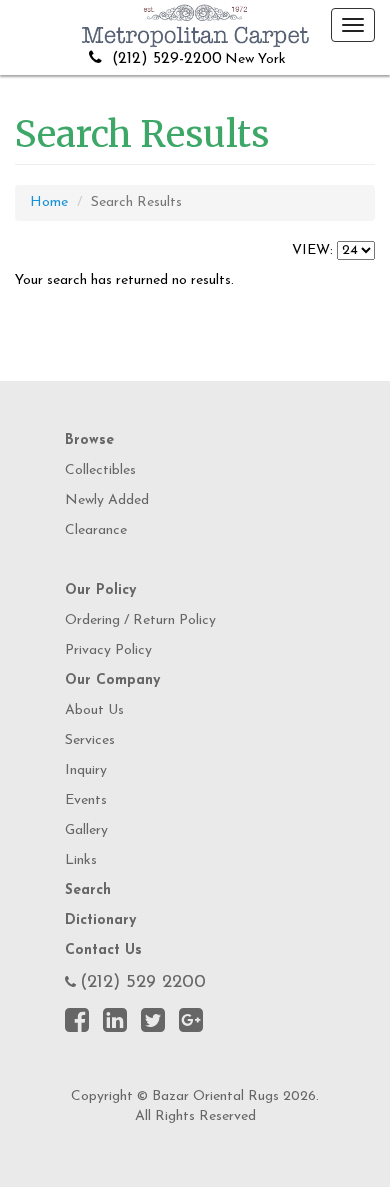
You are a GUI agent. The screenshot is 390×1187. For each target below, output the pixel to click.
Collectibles (100, 470)
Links (81, 860)
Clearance (96, 530)
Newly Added (107, 500)
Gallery (86, 830)
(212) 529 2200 (143, 983)
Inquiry (86, 770)
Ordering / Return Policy (140, 620)
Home (49, 202)
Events (86, 800)
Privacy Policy (108, 650)
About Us (94, 710)
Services (90, 740)
